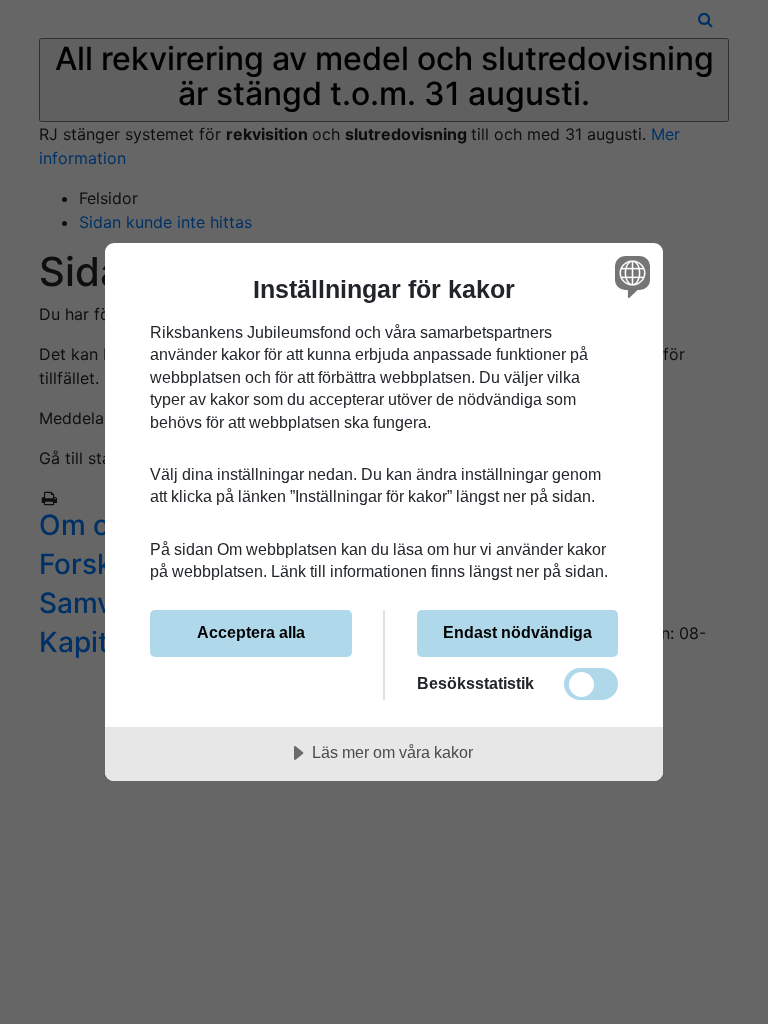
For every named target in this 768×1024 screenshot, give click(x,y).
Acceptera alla (251, 632)
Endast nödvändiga (517, 632)
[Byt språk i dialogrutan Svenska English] (630, 277)
